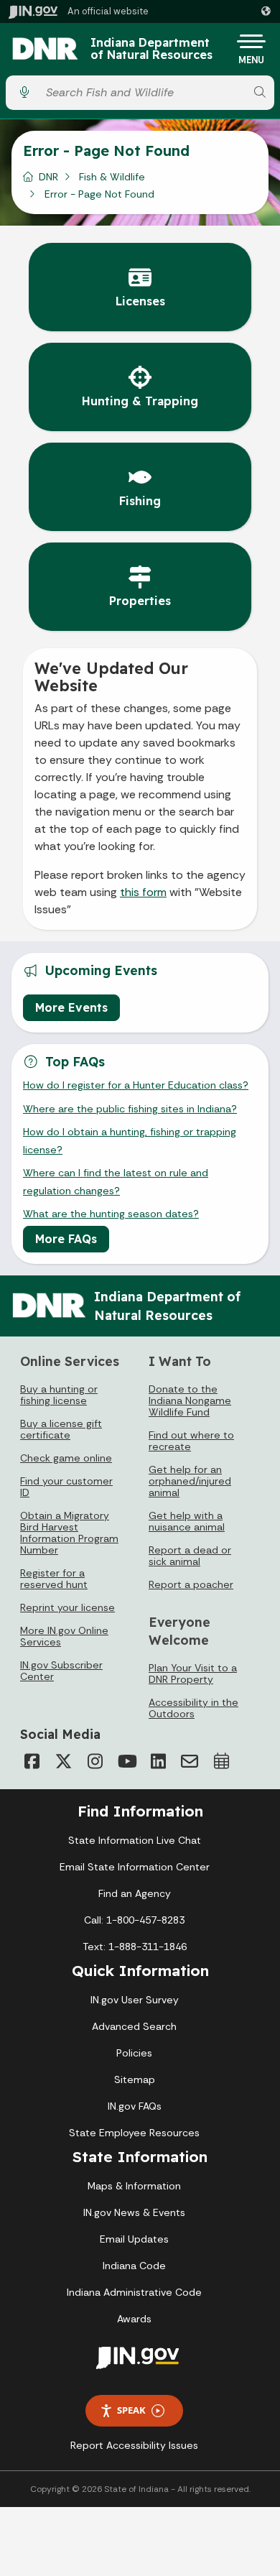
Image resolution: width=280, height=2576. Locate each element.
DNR (48, 177)
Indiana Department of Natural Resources (151, 49)
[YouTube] (126, 1761)
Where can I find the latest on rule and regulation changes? (116, 1181)
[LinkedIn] (158, 1761)
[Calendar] (221, 1761)
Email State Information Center (135, 1867)
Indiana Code (134, 2266)
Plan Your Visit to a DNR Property (193, 1674)
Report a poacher (191, 1584)
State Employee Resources (134, 2133)
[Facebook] (32, 1761)
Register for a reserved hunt (54, 1579)
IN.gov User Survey (135, 2000)
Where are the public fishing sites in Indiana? (130, 1109)
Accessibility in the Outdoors (193, 1708)
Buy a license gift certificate (61, 1429)
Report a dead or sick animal (190, 1556)
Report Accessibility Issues (134, 2445)
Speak (131, 2410)
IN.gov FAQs (135, 2106)
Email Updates (134, 2239)
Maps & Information (134, 2186)
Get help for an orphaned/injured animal (190, 1481)
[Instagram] (95, 1761)
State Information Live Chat (135, 1840)
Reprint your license (67, 1607)
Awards (134, 2319)
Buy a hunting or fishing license (59, 1395)
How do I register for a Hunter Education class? (136, 1085)
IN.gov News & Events (134, 2212)
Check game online (66, 1458)
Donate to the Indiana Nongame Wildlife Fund (190, 1400)
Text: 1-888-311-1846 (135, 1947)
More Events (71, 1007)
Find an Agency (135, 1893)
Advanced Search (134, 2026)
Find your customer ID (66, 1487)
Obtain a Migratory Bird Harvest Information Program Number (69, 1533)
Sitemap (135, 2079)
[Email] (190, 1761)
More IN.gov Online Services (64, 1636)
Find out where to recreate (191, 1441)
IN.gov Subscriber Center (61, 1671)
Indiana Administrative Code (134, 2292)
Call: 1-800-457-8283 (134, 1920)
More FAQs (66, 1239)
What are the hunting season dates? (111, 1214)
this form (143, 892)
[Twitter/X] (63, 1761)
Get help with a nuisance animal (187, 1521)
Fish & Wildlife (112, 177)
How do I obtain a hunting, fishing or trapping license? (130, 1140)
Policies (134, 2053)
